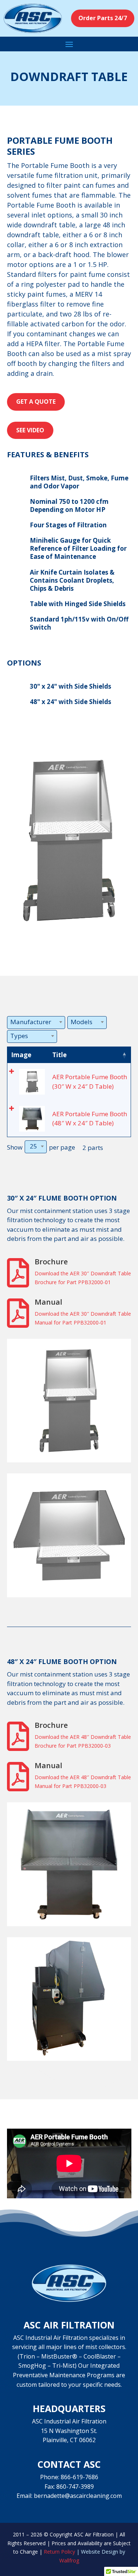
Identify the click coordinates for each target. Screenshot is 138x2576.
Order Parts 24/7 (103, 18)
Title (59, 1055)
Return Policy (59, 2552)
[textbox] (33, 1022)
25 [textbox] (33, 1146)
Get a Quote (36, 402)
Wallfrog (69, 2560)
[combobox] (36, 1023)
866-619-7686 (79, 2477)
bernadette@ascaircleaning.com (78, 2496)
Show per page (41, 1147)
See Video (30, 430)
